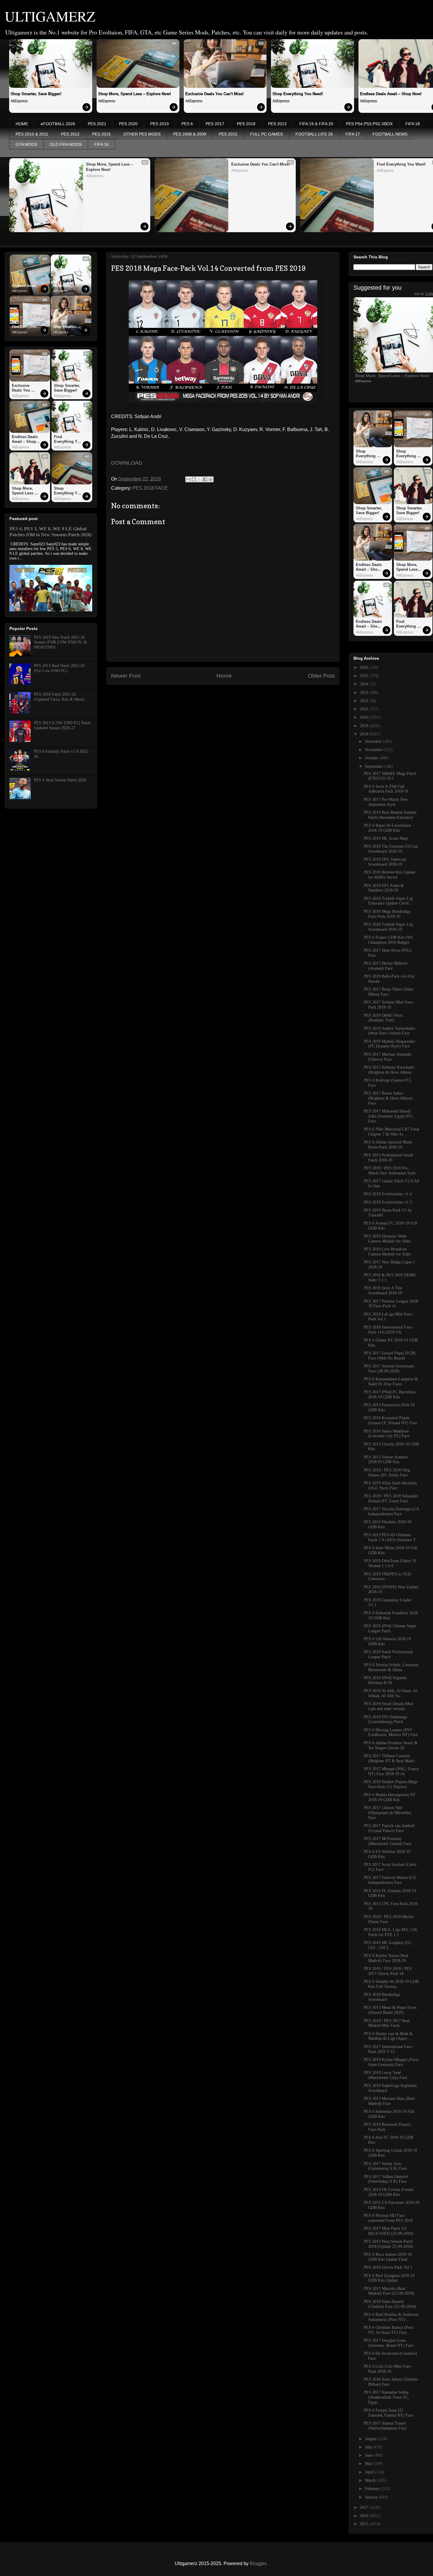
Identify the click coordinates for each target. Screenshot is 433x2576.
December (374, 741)
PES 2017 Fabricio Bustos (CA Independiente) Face (390, 1880)
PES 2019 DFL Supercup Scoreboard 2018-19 (385, 862)
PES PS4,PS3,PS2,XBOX (369, 124)
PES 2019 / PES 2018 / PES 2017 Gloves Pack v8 (388, 1971)
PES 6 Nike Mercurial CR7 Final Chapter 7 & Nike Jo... (391, 1132)
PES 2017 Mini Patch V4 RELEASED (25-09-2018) (389, 2231)
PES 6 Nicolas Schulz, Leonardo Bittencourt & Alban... (391, 1667)
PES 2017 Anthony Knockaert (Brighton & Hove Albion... (389, 1070)
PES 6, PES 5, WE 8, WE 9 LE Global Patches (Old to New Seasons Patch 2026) (51, 532)
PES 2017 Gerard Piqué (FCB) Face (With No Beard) (390, 1356)
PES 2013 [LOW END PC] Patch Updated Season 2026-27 (62, 725)
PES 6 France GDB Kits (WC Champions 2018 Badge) (389, 940)
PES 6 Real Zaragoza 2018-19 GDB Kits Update (389, 2278)
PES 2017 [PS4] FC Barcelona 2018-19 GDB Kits (390, 1395)
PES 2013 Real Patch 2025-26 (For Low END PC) (59, 668)
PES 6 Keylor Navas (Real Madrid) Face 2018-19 (386, 1958)
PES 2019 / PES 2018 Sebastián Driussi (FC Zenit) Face (391, 1499)
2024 (365, 684)
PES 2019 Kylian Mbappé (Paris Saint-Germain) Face (391, 2062)
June (369, 2455)
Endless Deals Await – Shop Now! (25, 286)
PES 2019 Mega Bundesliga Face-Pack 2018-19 (387, 914)
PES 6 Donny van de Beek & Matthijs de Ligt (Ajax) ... (388, 2036)
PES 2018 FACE (150, 488)
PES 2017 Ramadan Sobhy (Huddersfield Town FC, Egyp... (386, 2397)
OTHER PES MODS (142, 134)
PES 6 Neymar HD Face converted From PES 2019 (388, 2218)
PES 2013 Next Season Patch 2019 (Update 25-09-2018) (388, 2244)
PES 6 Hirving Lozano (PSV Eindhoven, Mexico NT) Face (391, 1732)
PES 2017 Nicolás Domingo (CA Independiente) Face (391, 1511)
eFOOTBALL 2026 (58, 124)
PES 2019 (160, 124)
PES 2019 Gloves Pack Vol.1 (388, 2267)
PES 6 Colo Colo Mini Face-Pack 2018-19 (388, 2369)
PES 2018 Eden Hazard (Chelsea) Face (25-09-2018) (390, 2304)
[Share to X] (199, 479)
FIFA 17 (353, 134)
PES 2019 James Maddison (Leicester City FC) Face (387, 1434)
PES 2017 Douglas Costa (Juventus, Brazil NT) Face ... (391, 2343)
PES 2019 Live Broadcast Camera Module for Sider (387, 1252)
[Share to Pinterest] (211, 479)
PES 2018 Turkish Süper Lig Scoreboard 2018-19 (388, 927)
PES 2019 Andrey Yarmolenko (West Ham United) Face (389, 1031)
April (370, 2472)
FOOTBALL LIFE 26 (314, 134)
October (372, 758)
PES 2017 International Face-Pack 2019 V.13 (389, 2049)
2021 (365, 709)
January (372, 2497)
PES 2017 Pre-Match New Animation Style (386, 802)
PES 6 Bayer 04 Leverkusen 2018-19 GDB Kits (387, 828)
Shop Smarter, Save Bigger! (36, 94)
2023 (365, 693)
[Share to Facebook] (205, 479)
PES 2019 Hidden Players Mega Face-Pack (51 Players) (391, 1784)
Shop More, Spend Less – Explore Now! (134, 94)
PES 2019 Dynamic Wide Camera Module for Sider (387, 1239)
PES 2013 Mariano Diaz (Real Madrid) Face (389, 2101)
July (369, 2447)
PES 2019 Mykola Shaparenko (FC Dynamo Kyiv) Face (389, 1044)
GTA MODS (26, 144)
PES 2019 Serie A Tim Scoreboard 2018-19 (383, 1291)
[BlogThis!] (194, 479)
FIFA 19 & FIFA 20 (316, 124)
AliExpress (19, 101)
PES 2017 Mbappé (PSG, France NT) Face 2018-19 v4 (391, 1771)
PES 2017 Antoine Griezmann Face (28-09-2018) (389, 1369)
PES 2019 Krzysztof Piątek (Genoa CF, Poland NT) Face (390, 1420)
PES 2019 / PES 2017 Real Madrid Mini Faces (387, 2023)
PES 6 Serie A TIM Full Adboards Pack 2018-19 (386, 789)
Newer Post (126, 676)
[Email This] (188, 479)
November (374, 750)
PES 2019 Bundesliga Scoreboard (382, 1997)
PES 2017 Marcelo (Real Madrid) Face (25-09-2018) (389, 2291)
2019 (365, 726)
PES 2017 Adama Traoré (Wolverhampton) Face (385, 2426)
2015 (365, 2524)
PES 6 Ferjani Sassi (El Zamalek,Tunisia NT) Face (389, 2413)
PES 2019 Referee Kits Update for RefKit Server (390, 875)
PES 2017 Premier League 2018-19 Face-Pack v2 (391, 1304)
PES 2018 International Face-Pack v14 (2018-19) (389, 1330)
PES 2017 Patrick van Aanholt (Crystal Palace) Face (389, 1828)
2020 (365, 717)
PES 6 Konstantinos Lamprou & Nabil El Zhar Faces (391, 1382)
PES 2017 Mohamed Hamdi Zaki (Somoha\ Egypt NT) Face (388, 1116)
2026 (365, 667)
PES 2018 (246, 124)
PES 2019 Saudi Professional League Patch (388, 1654)
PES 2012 (70, 134)
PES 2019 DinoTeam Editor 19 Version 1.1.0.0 (390, 1563)
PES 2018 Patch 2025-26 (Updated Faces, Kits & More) (59, 697)
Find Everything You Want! (26, 327)
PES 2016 (101, 134)
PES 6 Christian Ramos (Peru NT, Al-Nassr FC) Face (389, 2330)
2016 (365, 2516)
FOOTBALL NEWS (390, 134)
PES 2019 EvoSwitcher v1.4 (388, 1194)
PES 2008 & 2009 (190, 134)
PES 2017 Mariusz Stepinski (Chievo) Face (388, 1057)
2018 (365, 734)
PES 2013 (277, 124)
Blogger (258, 2563)
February (373, 2489)
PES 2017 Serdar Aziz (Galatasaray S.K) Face (385, 2166)
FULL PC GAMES (266, 134)
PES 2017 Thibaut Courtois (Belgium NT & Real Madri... (391, 1758)
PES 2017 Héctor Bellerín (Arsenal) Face (386, 966)
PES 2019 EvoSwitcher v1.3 (388, 1202)
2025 (365, 676)
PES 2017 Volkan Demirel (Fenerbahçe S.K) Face (386, 2179)
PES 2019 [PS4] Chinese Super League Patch (390, 1628)
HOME (22, 124)
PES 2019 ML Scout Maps (386, 838)
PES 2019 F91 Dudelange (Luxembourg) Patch (385, 1719)
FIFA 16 (101, 144)
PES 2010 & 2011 (32, 134)
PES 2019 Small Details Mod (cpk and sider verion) (388, 1706)
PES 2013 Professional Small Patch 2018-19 (388, 1158)
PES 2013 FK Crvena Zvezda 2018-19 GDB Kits (389, 2192)
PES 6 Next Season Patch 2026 (60, 780)
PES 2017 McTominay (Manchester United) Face (387, 1841)
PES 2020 (128, 124)
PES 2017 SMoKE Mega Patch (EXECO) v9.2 (390, 776)
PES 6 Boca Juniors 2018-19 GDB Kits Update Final (388, 2257)
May (369, 2464)
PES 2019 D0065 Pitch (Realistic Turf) (383, 1018)
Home (224, 676)
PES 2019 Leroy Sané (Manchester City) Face (385, 2075)
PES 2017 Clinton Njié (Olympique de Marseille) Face (387, 1813)
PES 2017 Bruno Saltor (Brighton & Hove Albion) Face (388, 1098)
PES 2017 (215, 124)
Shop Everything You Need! (298, 94)
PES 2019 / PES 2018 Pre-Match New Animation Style (390, 1171)
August (371, 2439)
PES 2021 (97, 124)
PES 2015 (228, 134)
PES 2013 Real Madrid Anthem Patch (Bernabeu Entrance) (390, 815)
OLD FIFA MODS (66, 144)
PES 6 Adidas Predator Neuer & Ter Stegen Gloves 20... (391, 1745)
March (371, 2480)
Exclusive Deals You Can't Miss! (214, 94)
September (374, 766)
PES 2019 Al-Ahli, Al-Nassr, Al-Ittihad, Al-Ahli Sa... (391, 1693)
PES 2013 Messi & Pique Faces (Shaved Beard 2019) (390, 2010)
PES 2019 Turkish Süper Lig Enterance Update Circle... (388, 901)
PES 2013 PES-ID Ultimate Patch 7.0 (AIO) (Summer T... (391, 1537)
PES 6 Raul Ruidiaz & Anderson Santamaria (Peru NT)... (391, 2317)
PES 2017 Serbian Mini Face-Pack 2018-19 (389, 1005)
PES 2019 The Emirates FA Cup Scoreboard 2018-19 (391, 849)
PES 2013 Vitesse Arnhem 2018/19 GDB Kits (386, 1460)
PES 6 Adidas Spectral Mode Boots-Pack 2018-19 (388, 1145)
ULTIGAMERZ (50, 16)
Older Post (321, 676)
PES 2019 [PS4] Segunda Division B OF (385, 1680)
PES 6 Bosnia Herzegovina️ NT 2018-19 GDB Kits (390, 1797)
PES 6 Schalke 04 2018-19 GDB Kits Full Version (391, 1984)
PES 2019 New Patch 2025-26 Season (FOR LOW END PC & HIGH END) (60, 642)
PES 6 (187, 124)
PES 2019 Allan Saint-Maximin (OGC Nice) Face (390, 1486)
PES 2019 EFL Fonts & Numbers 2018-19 (384, 888)
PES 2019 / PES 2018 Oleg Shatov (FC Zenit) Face (387, 1473)
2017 (365, 2507)
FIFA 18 (413, 124)
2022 (365, 701)
